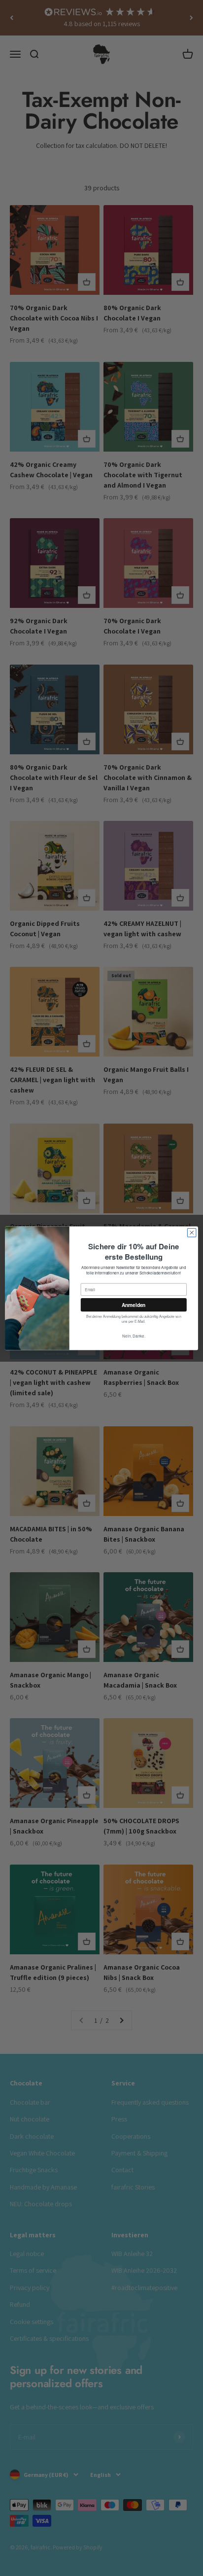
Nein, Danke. (134, 1336)
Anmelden (134, 1305)
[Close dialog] (192, 1233)
